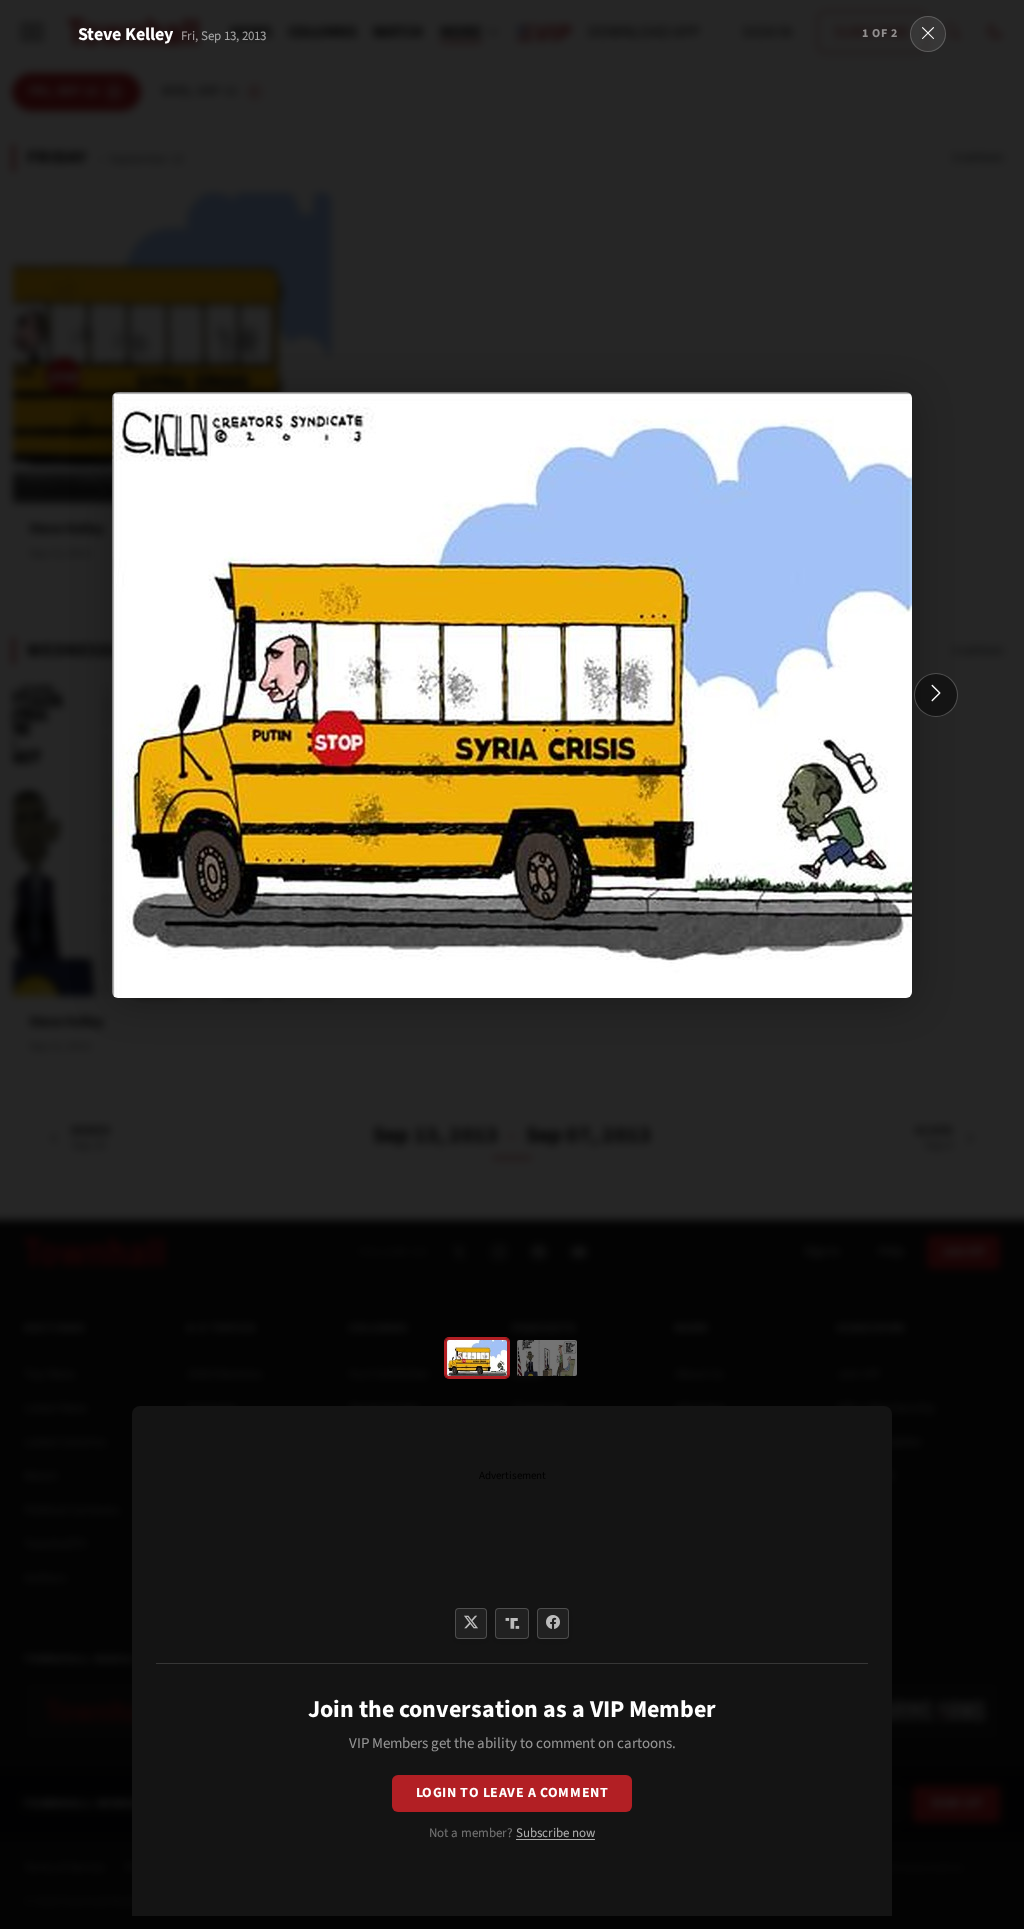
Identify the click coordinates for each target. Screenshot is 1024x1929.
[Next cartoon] (936, 695)
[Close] (928, 34)
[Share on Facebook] (553, 1623)
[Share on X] (471, 1623)
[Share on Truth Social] (512, 1623)
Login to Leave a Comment (512, 1793)
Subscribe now (555, 1833)
